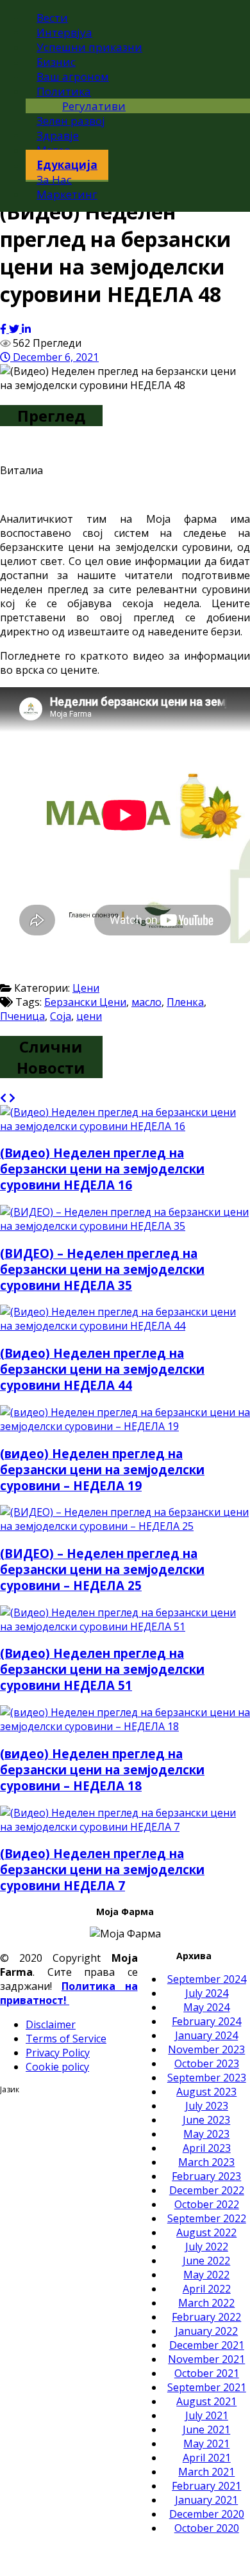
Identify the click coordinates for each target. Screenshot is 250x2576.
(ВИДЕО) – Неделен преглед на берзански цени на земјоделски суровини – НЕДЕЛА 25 (102, 1569)
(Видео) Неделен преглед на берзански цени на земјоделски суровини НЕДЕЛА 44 (102, 1369)
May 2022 (206, 2275)
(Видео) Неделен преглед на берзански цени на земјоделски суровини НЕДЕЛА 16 (102, 1169)
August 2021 (206, 2401)
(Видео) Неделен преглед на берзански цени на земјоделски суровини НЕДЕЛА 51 (102, 1669)
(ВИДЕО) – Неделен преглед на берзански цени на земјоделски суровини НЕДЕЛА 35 (102, 1269)
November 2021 (206, 2359)
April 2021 (207, 2458)
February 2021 (206, 2486)
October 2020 (207, 2528)
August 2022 (206, 2232)
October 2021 (207, 2373)
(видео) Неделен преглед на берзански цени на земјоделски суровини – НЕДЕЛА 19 (102, 1469)
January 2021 (206, 2500)
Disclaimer (51, 2024)
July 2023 (207, 2106)
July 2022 (207, 2246)
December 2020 (207, 2514)
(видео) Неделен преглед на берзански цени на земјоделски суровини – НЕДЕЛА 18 (102, 1769)
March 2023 (206, 2162)
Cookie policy (57, 2067)
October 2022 (207, 2204)
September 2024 (207, 1979)
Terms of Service (66, 2039)
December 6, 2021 (54, 357)
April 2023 (207, 2148)
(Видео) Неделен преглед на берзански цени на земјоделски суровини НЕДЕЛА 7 (102, 1869)
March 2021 (206, 2472)
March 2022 (206, 2303)
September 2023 (207, 2078)
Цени (86, 988)
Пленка (185, 1002)
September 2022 (207, 2218)
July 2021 (207, 2415)
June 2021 (206, 2429)
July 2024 (207, 1993)
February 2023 (206, 2176)
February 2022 (206, 2317)
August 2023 (206, 2092)
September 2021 (207, 2387)
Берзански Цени (85, 1002)
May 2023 (206, 2134)
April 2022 (207, 2289)
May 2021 (206, 2444)
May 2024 (206, 2007)
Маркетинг (67, 194)
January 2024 (206, 2035)
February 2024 (206, 2021)
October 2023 (207, 2063)
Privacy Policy (58, 2053)
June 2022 (206, 2261)
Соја (61, 1016)
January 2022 (206, 2331)
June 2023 (206, 2120)
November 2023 (206, 2049)
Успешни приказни (89, 47)
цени (89, 1016)
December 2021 (207, 2345)
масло (146, 1002)
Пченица (22, 1016)
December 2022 (207, 2190)
